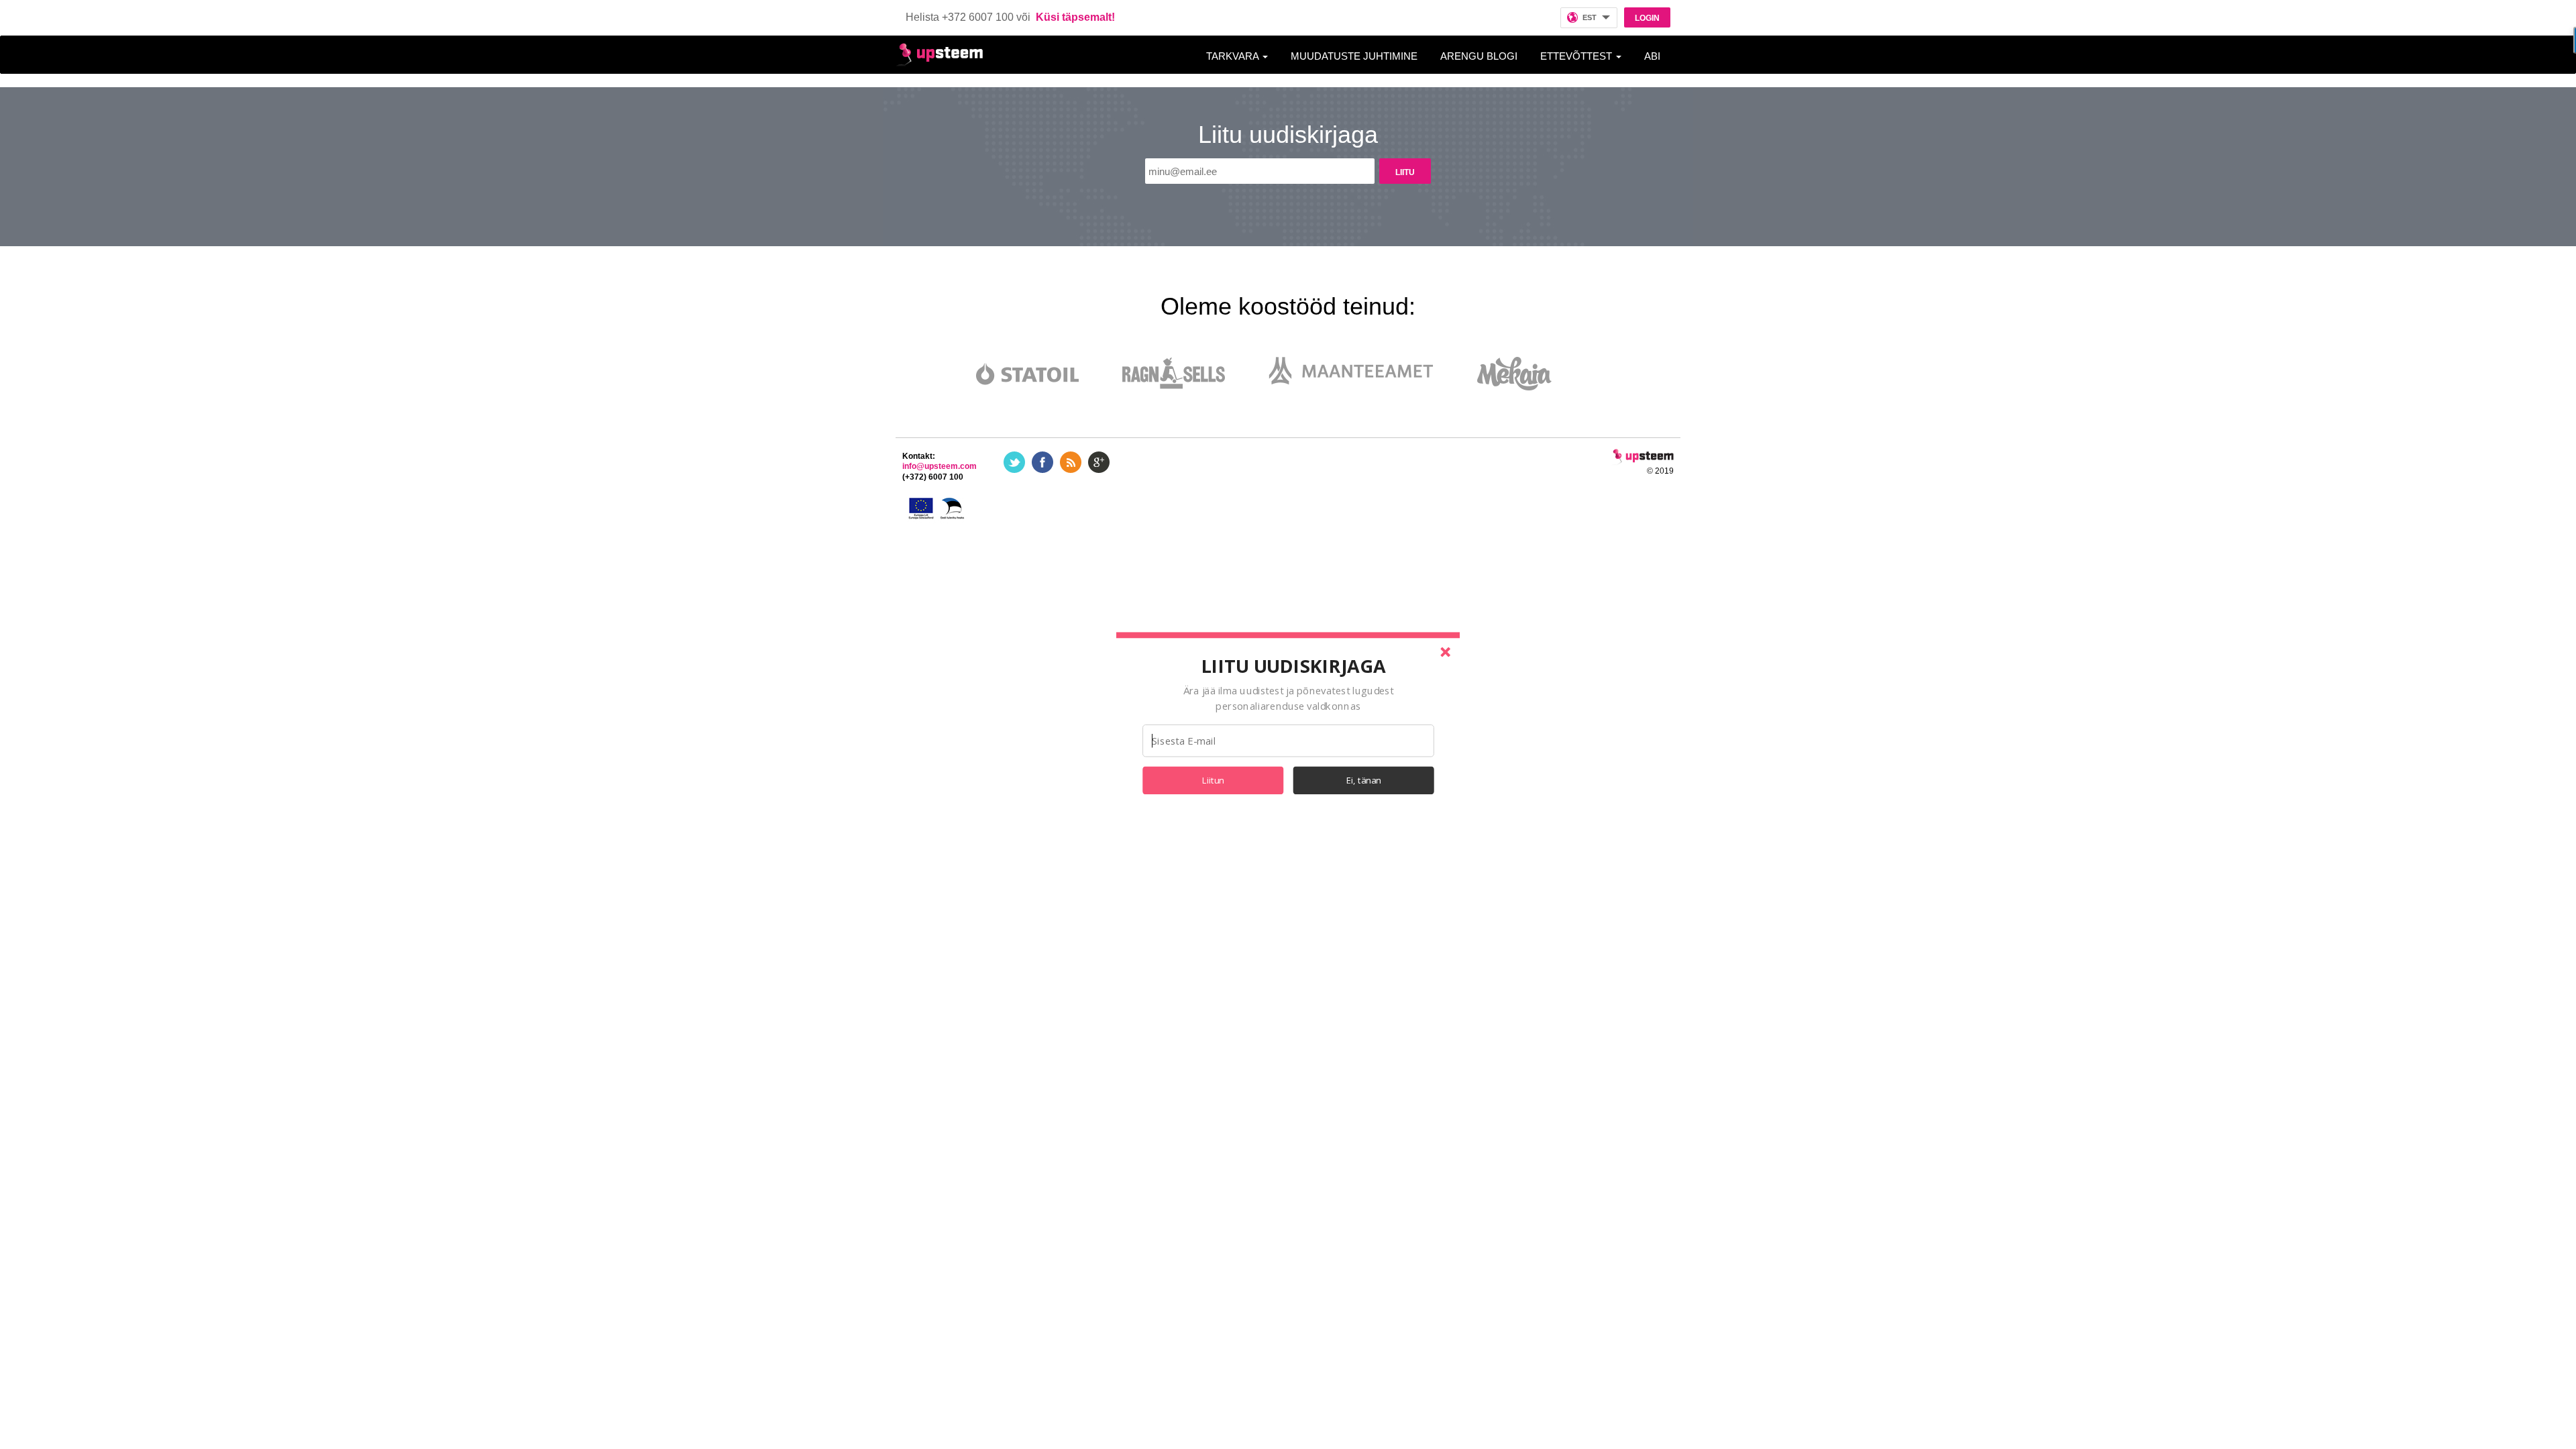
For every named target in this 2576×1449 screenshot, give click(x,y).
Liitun (1213, 780)
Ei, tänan (1364, 780)
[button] (1293, 665)
